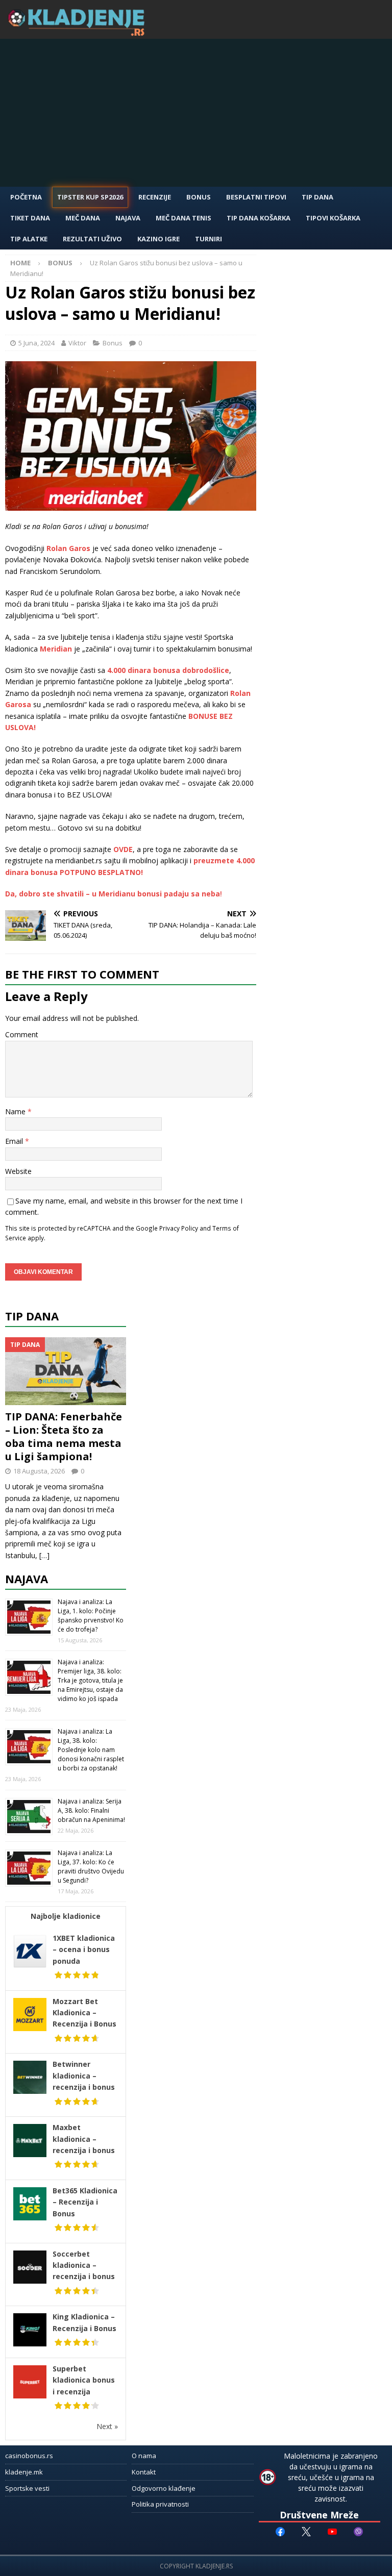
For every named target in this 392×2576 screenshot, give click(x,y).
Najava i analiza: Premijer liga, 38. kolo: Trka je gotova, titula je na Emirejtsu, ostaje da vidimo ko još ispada (90, 1680)
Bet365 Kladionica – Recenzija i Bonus (85, 2202)
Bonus (199, 197)
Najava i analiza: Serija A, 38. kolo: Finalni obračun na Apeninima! (91, 1810)
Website (18, 1171)
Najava (128, 218)
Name (16, 1111)
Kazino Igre (158, 239)
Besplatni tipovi (256, 197)
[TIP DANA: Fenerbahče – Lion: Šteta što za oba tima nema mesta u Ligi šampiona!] (66, 1371)
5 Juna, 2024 (36, 343)
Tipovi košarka (333, 218)
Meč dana (83, 218)
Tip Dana (317, 197)
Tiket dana (30, 218)
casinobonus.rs (29, 2456)
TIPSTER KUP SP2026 (90, 197)
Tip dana (32, 1316)
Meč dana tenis (183, 218)
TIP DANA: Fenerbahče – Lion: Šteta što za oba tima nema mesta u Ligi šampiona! (64, 1436)
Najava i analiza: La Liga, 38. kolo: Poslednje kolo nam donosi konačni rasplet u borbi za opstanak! (91, 1750)
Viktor (77, 343)
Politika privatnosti (160, 2504)
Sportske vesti (27, 2488)
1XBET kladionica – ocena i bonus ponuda (84, 1949)
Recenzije (155, 197)
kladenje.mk (24, 2472)
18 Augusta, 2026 (39, 1471)
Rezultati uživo (92, 239)
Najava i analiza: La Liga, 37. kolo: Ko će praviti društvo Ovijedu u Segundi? (91, 1867)
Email (15, 1141)
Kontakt (144, 2472)
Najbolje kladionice (66, 1916)
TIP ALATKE (29, 239)
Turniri (209, 239)
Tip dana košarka (259, 218)
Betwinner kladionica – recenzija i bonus (84, 2075)
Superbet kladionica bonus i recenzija (84, 2380)
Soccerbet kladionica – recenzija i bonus (84, 2265)
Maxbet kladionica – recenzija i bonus (84, 2139)
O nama (144, 2456)
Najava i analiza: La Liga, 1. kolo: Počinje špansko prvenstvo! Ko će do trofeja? (91, 1616)
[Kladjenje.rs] (79, 33)
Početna (26, 197)
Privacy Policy (179, 1228)
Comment (22, 1034)
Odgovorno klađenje (164, 2488)
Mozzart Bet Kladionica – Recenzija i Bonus (84, 2013)
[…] (44, 1555)
